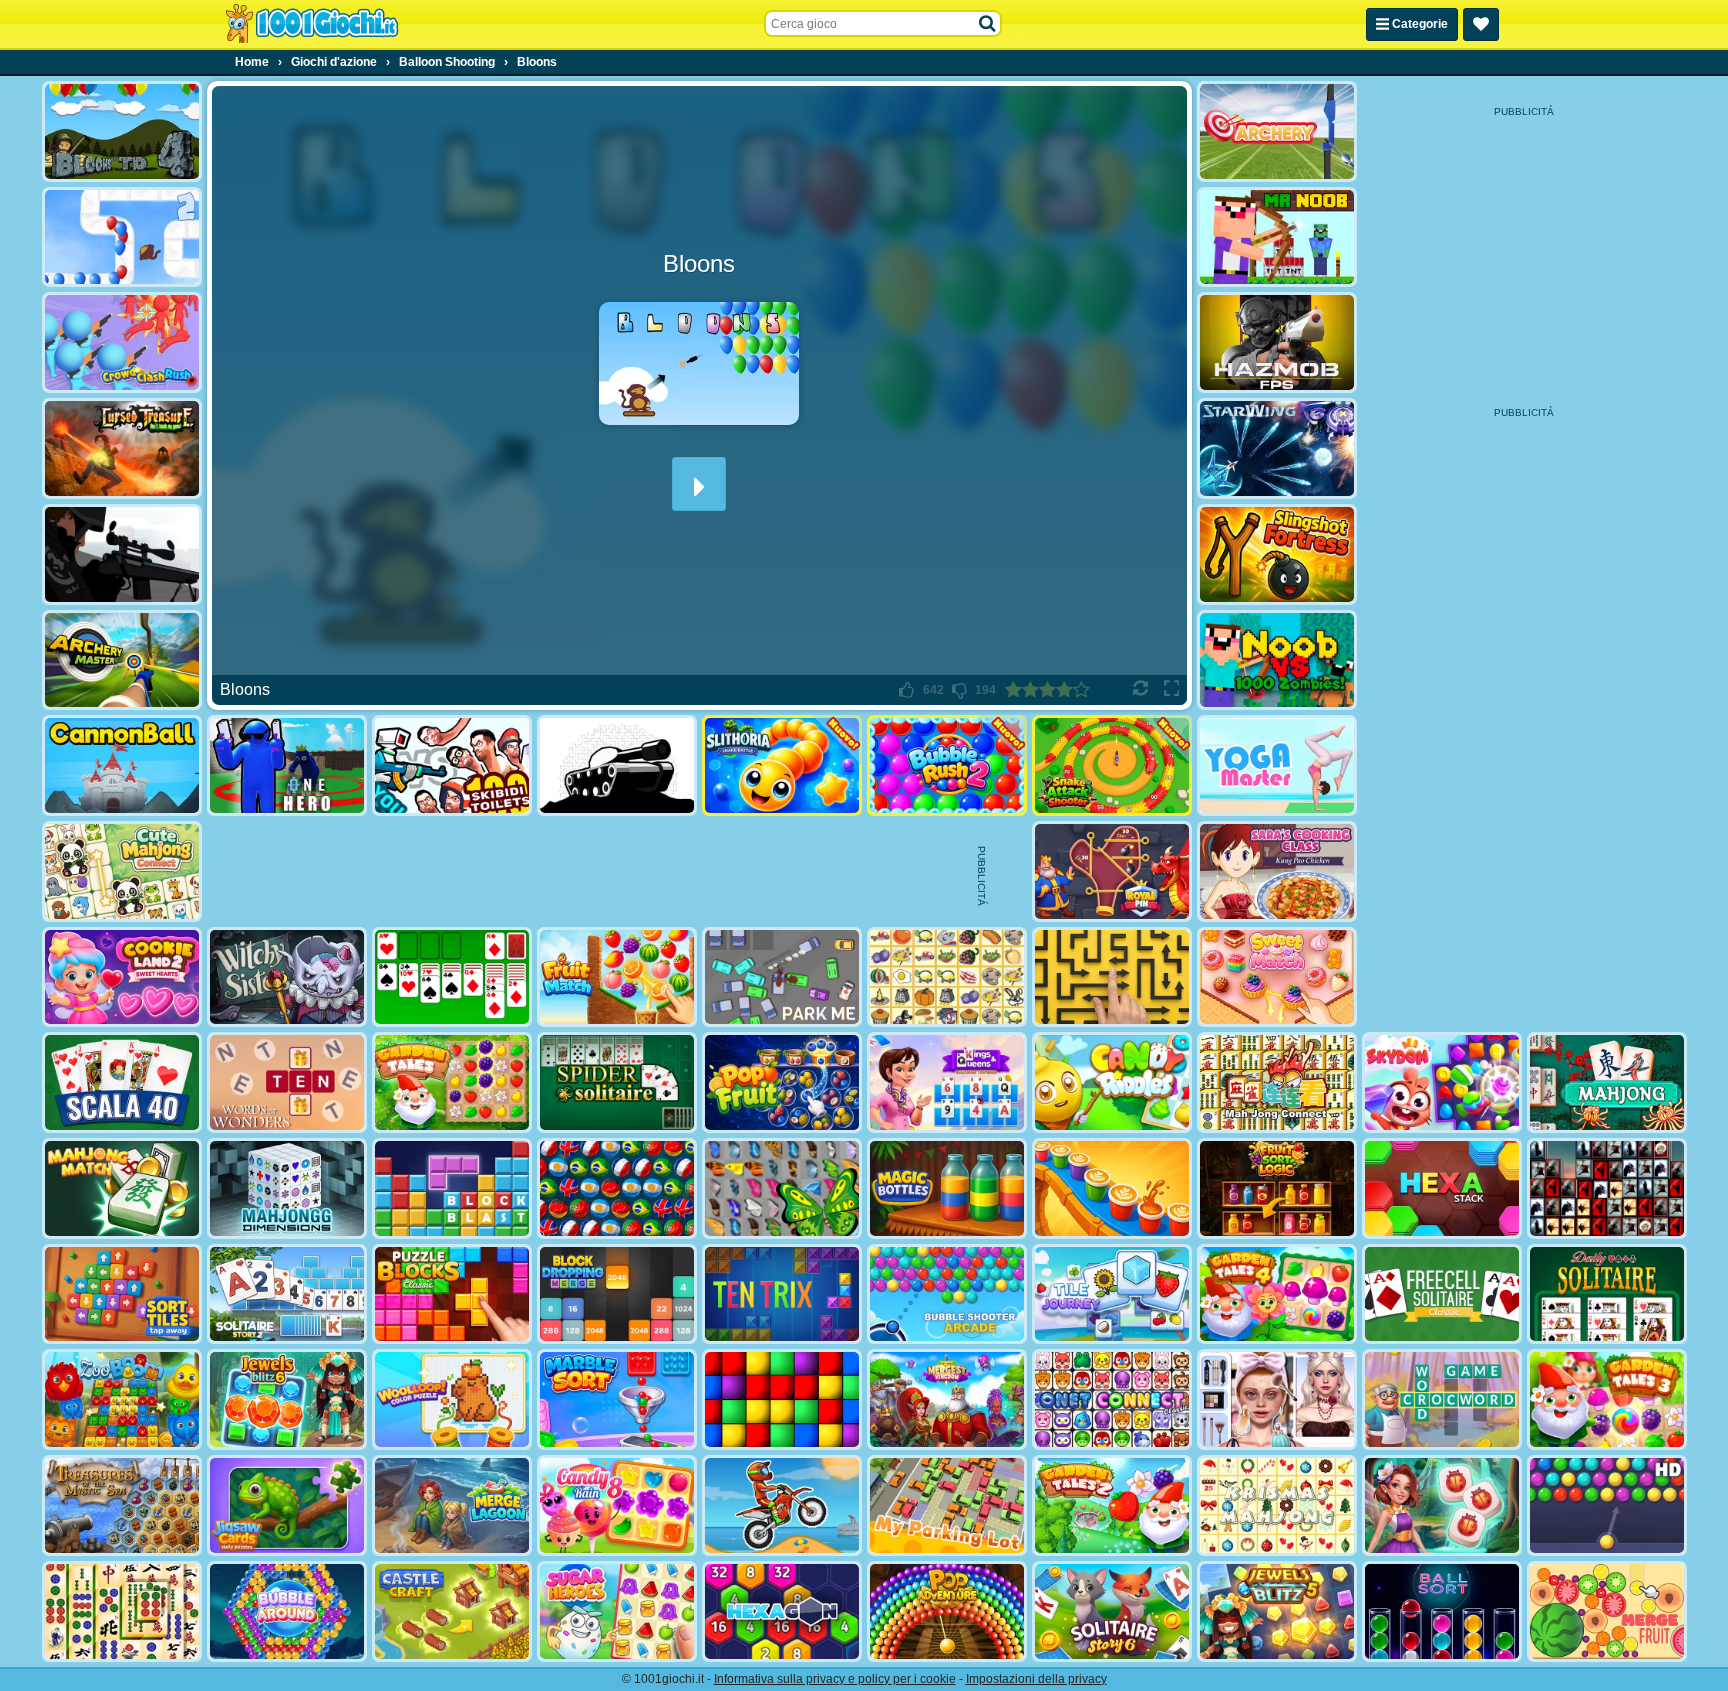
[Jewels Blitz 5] (1277, 1611)
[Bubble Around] (287, 1611)
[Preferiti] (1481, 24)
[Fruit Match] (617, 977)
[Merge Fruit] (1607, 1611)
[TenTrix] (782, 1294)
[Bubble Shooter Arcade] (947, 1294)
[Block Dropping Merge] (617, 1294)
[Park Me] (782, 977)
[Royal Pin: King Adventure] (1112, 871)
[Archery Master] (122, 660)
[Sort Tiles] (122, 1294)
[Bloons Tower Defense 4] (122, 131)
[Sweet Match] (1277, 977)
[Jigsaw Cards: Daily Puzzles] (287, 1505)
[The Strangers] (122, 554)
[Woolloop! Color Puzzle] (452, 1399)
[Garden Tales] (452, 1082)
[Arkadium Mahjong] (1607, 1082)
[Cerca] (988, 24)
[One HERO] (287, 765)
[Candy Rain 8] (617, 1505)
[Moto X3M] (782, 1505)
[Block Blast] (452, 1188)
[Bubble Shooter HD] (1607, 1505)
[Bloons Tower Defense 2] (122, 237)
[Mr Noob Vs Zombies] (1277, 237)
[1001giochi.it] (312, 24)
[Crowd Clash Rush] (122, 342)
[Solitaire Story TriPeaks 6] (1112, 1611)
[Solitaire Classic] (452, 977)
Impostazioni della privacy (1036, 1679)
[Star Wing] (1277, 448)
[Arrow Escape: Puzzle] (1112, 977)
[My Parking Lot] (947, 1505)
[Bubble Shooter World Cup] (617, 1188)
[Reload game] (1140, 690)
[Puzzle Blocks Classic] (452, 1294)
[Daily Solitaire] (1607, 1294)
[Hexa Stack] (1442, 1188)
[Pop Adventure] (947, 1611)
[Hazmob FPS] (1277, 342)
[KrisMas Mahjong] (1277, 1505)
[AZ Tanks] (617, 765)
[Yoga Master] (1277, 765)
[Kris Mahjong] (947, 977)
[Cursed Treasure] (122, 448)
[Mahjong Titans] (122, 1611)
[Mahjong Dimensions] (287, 1188)
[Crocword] (1442, 1399)
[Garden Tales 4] (1277, 1294)
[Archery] (1277, 131)
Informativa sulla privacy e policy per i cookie (835, 1679)
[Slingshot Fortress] (1277, 554)
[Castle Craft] (452, 1611)
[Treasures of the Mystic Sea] (122, 1505)
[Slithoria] (782, 765)
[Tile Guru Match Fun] (1442, 1505)
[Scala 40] (122, 1082)
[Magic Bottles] (947, 1188)
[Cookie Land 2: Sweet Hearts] (122, 977)
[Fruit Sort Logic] (1277, 1188)
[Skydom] (1442, 1082)
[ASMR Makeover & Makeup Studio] (1277, 1399)
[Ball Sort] (1442, 1611)
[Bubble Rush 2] (947, 765)
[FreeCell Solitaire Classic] (1442, 1294)
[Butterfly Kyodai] (782, 1188)
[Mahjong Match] (122, 1188)
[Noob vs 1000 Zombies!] (1277, 660)
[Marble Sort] (617, 1399)
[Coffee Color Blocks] (1112, 1188)
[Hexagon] (782, 1611)
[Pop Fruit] (782, 1082)
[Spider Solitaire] (617, 1082)
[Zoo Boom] (122, 1399)
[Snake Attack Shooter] (1112, 765)
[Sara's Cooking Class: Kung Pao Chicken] (1277, 871)
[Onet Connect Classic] (1112, 1399)
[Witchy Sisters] (287, 977)
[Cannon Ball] (122, 765)
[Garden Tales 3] (1607, 1399)
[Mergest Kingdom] (947, 1399)
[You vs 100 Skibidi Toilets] (452, 765)
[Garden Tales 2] (1112, 1505)
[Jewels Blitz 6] (287, 1399)
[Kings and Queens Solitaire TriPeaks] (947, 1082)
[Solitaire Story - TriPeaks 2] (287, 1294)
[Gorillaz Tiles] (1607, 1188)
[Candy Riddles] (1112, 1082)
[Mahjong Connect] (1277, 1082)
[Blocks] (782, 1399)
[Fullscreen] (1171, 690)
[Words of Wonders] (287, 1082)
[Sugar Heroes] (617, 1611)
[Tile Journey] (1112, 1294)
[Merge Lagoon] (452, 1505)
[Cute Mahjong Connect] (122, 871)
